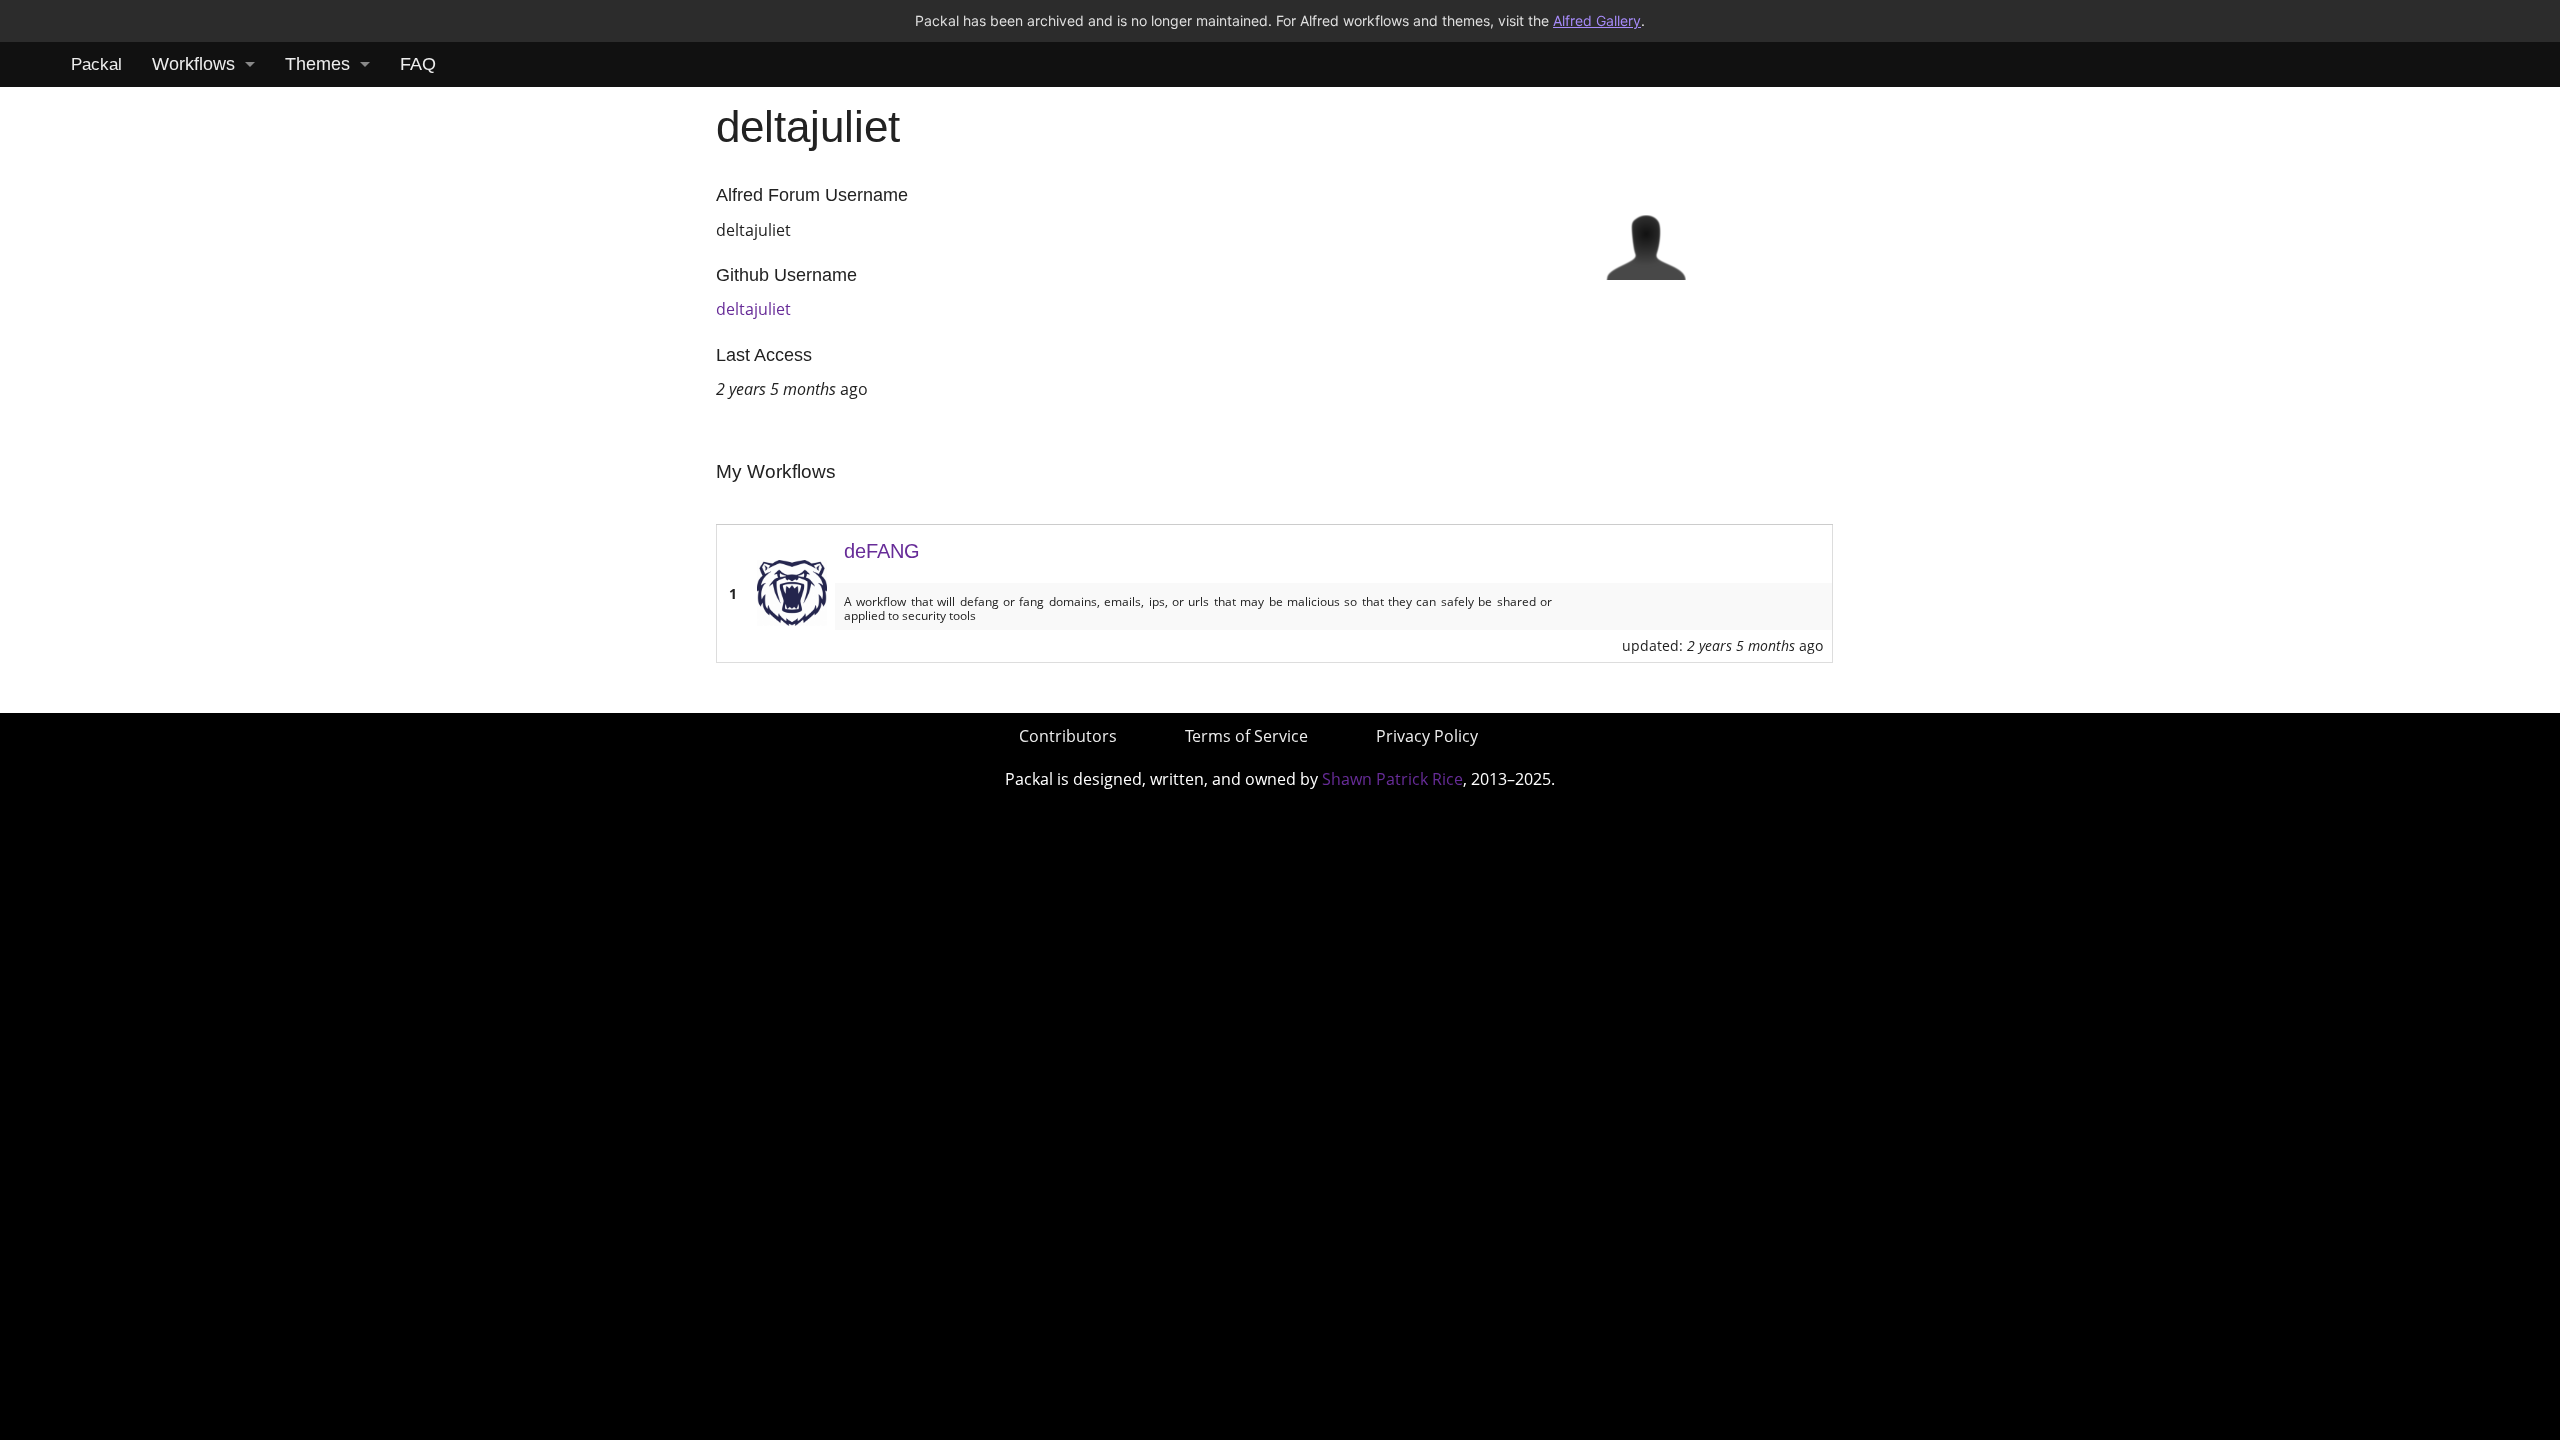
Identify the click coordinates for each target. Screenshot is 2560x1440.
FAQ (418, 64)
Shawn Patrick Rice (1392, 779)
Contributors (1068, 736)
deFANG (882, 551)
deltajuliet (753, 309)
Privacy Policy (1427, 736)
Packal (96, 64)
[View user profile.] (1646, 238)
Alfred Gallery (1597, 20)
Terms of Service (1246, 736)
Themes (317, 64)
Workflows (193, 64)
